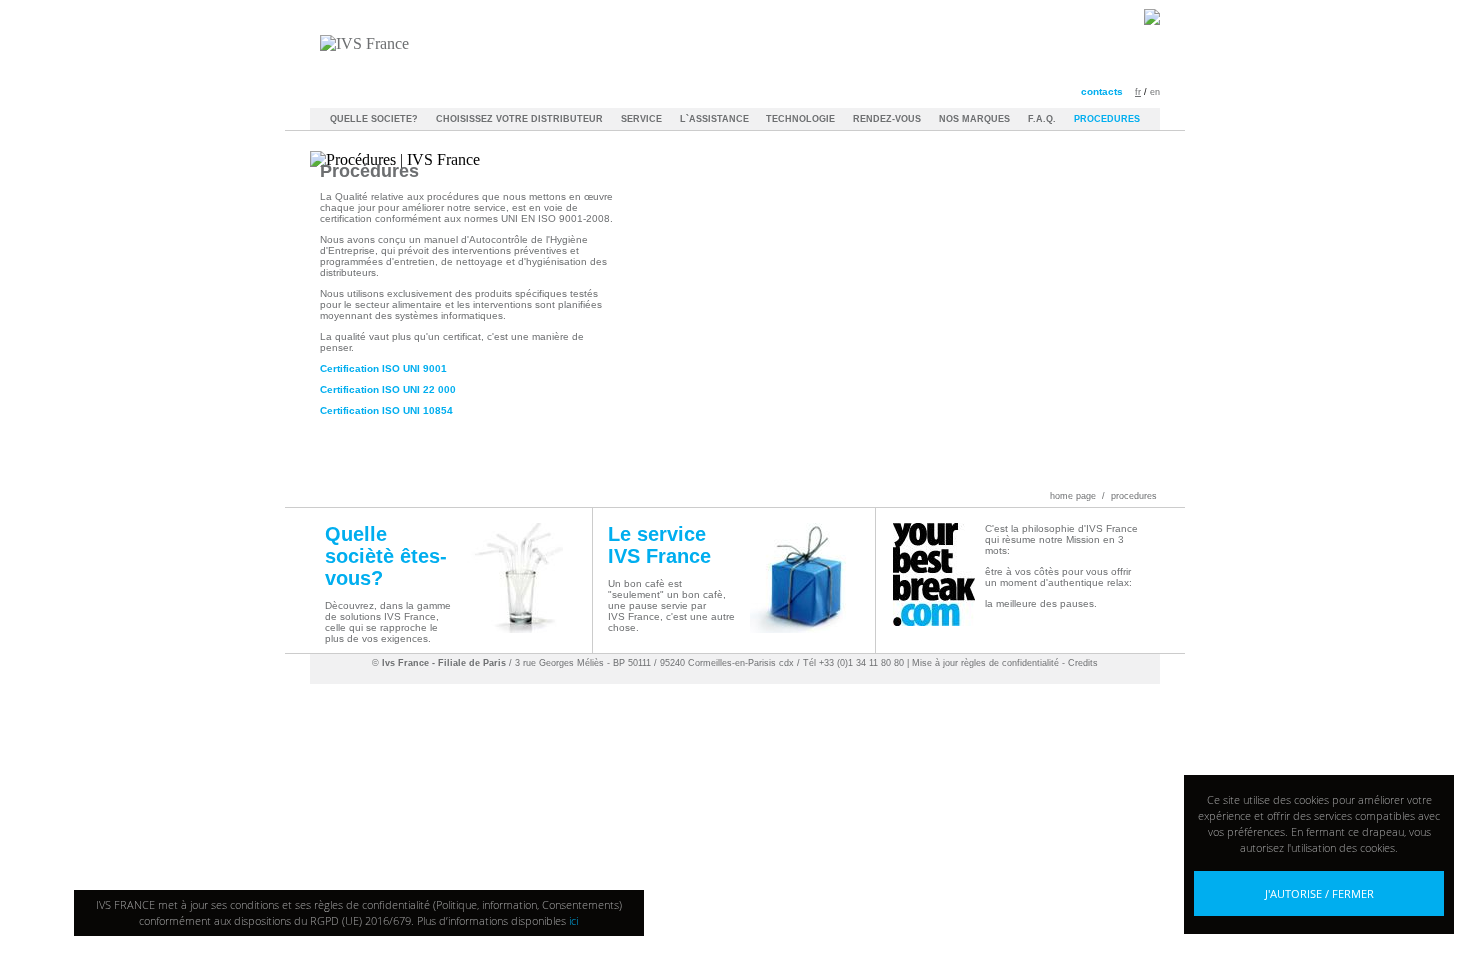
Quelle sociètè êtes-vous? (386, 556)
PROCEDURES (1107, 119)
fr (1138, 92)
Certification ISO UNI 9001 (383, 368)
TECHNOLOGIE (800, 119)
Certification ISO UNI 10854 (386, 410)
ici (573, 920)
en (1155, 92)
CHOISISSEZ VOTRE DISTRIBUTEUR (519, 119)
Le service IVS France (659, 545)
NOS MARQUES (974, 119)
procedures (1134, 496)
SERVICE (641, 119)
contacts (1102, 91)
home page (1073, 496)
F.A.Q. (1042, 119)
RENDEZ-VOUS (887, 119)
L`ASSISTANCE (716, 119)
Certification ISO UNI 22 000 (388, 389)
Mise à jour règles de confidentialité (985, 663)
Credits (1083, 663)
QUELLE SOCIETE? (374, 119)
